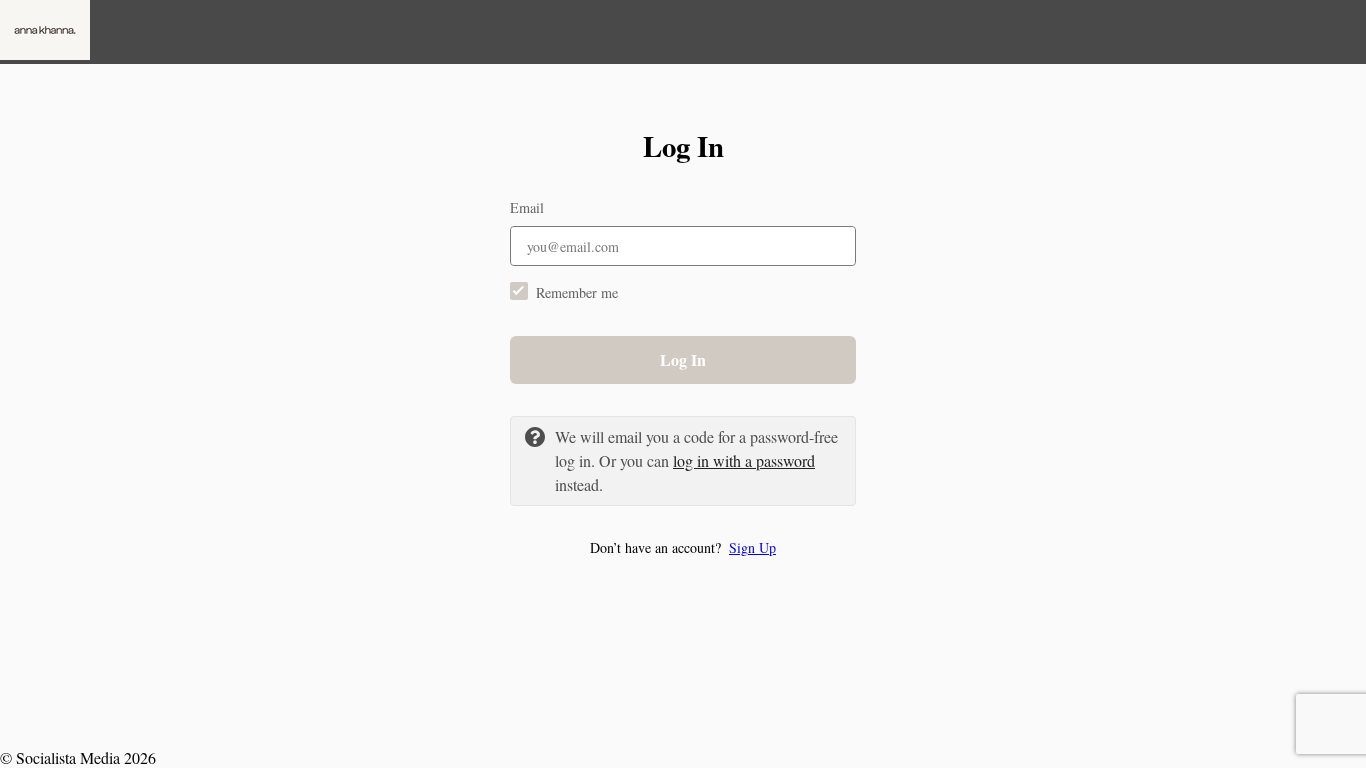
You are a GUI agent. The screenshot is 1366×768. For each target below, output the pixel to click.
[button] (683, 547)
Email (527, 207)
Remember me (577, 292)
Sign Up (752, 547)
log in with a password (744, 460)
